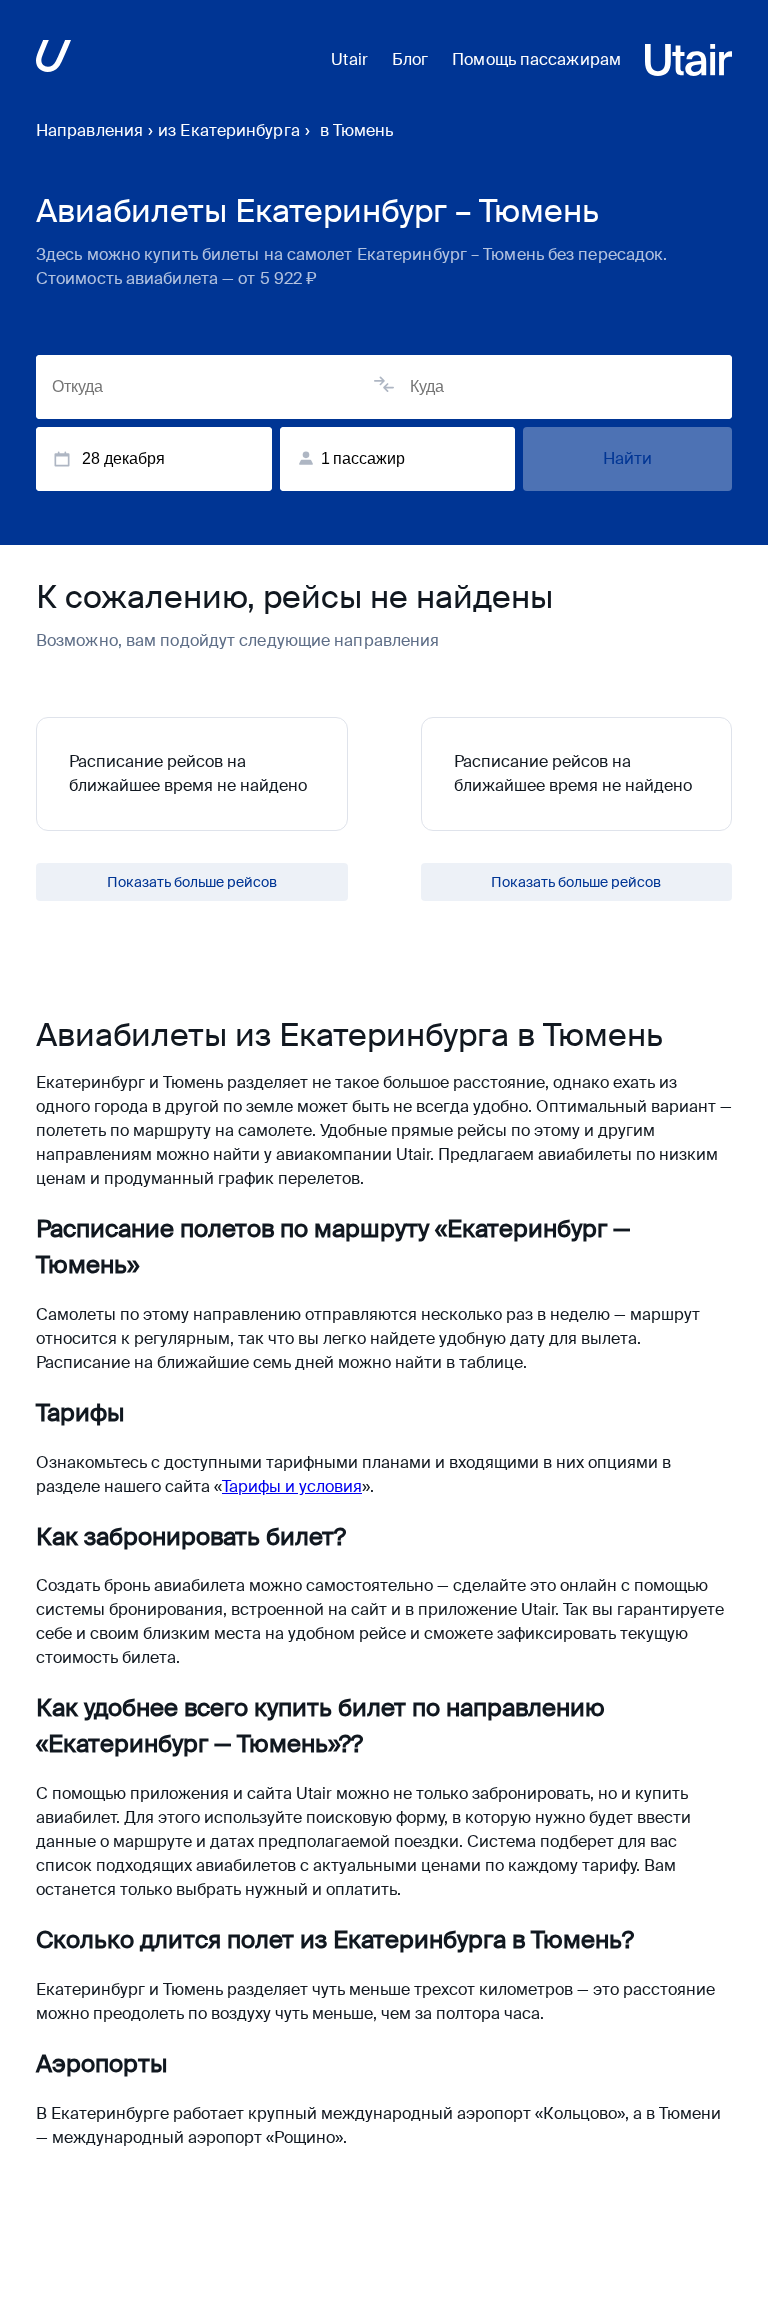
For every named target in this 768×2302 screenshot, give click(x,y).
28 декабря (123, 458)
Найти (628, 458)
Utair (349, 59)
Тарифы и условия (292, 1486)
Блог (410, 59)
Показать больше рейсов (192, 882)
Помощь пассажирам (536, 59)
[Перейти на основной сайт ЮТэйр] (53, 59)
